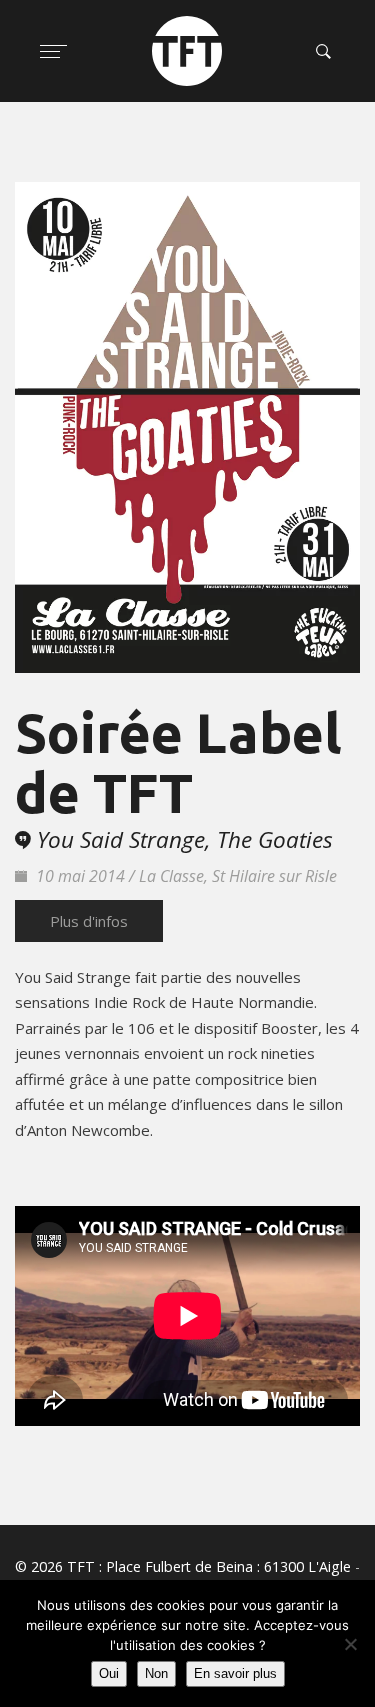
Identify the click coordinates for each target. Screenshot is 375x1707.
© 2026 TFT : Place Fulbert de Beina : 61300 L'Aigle (183, 1566)
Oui (109, 1673)
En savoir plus (235, 1673)
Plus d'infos (89, 921)
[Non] (350, 1644)
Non (156, 1673)
